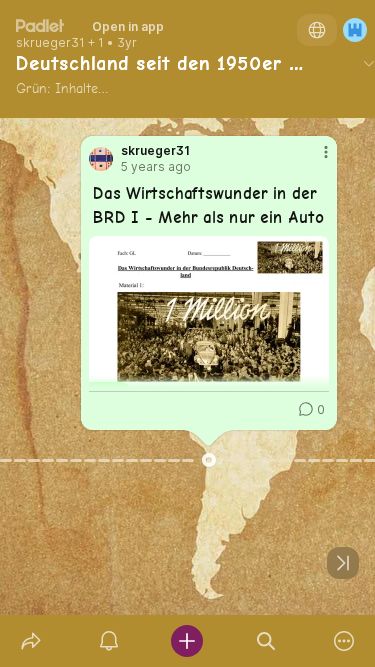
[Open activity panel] (109, 641)
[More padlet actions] (344, 641)
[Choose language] (317, 30)
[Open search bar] (266, 641)
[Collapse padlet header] (369, 63)
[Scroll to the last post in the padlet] (343, 563)
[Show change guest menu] (355, 30)
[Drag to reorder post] (209, 460)
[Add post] (187, 641)
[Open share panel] (31, 641)
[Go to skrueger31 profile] (101, 159)
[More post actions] (313, 160)
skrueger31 (50, 43)
